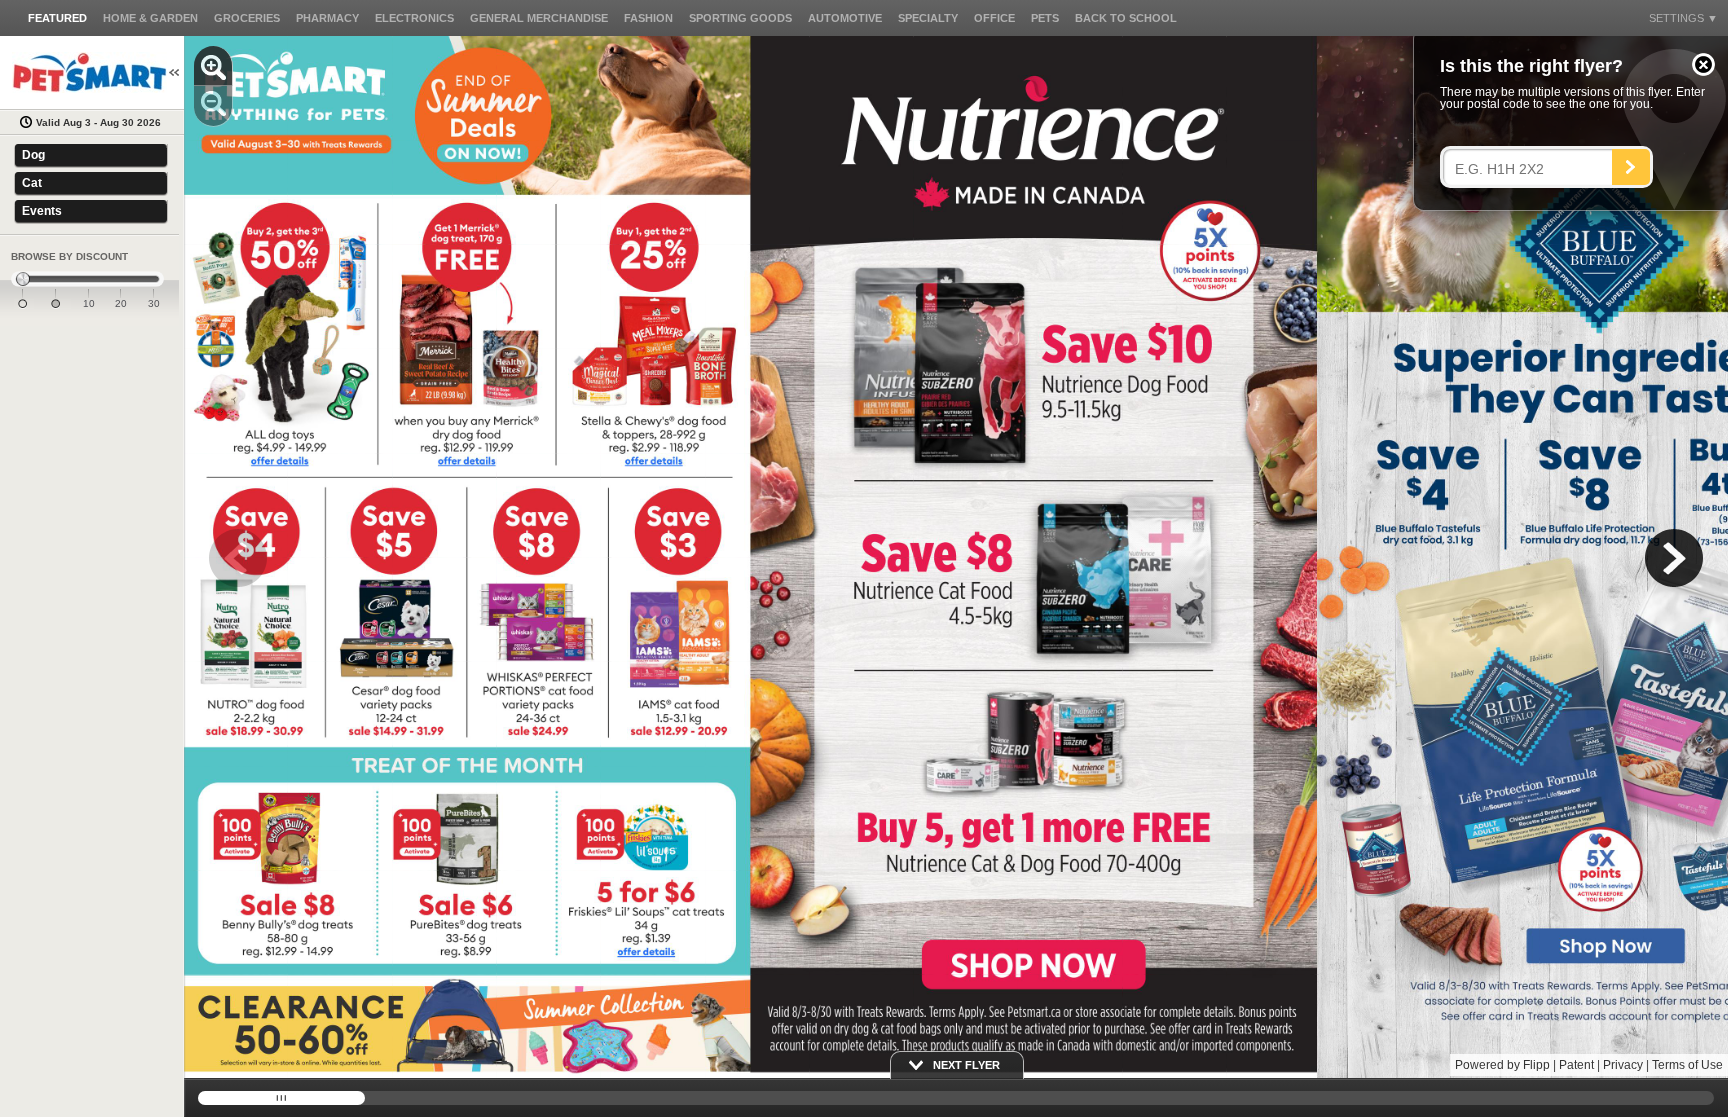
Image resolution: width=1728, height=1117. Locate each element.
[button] (1703, 64)
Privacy (1623, 1065)
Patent (1576, 1065)
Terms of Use (1687, 1065)
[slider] (87, 280)
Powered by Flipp (1502, 1065)
